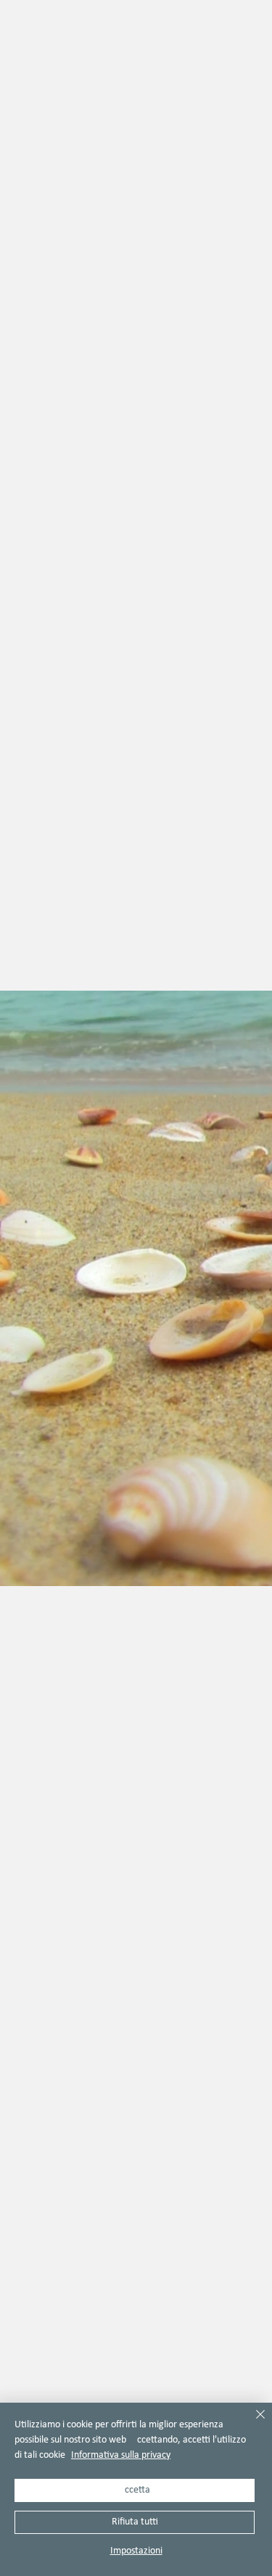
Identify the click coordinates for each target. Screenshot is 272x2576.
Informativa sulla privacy (121, 2455)
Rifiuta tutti (135, 2522)
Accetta (135, 2490)
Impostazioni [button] (136, 2551)
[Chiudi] (252, 2423)
